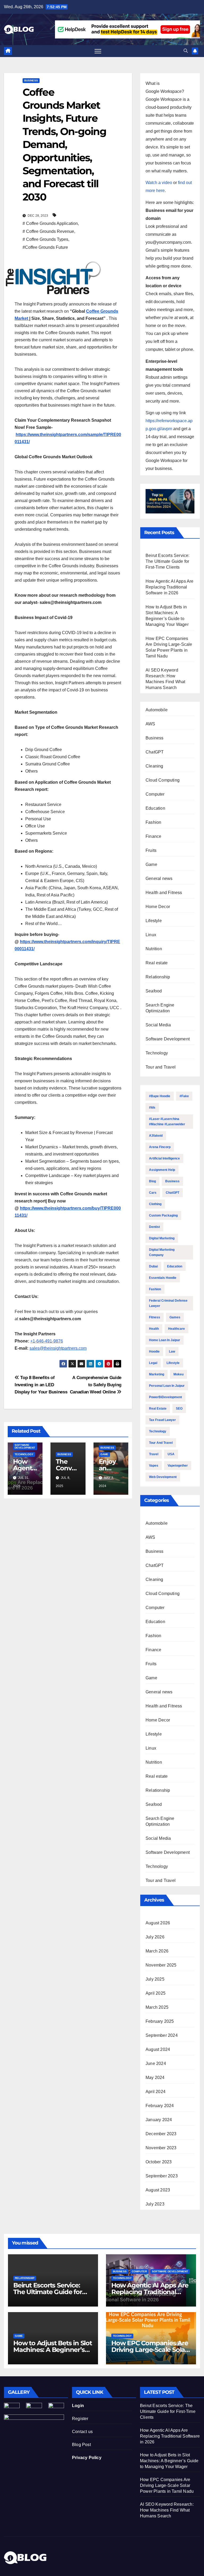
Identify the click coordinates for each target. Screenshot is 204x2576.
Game (104, 1454)
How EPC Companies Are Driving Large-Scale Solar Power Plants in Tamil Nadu (167, 2485)
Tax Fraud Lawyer (162, 1420)
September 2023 (162, 2176)
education (175, 1266)
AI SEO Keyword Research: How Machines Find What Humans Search (167, 2510)
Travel (154, 1454)
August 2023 (158, 2190)
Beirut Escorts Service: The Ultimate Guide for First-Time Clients (168, 561)
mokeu (178, 1374)
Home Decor (158, 907)
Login (78, 2406)
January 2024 (159, 2120)
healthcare (177, 1329)
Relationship (158, 977)
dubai (153, 1266)
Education (155, 808)
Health (154, 1329)
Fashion (153, 822)
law (172, 1352)
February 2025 (160, 2021)
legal (153, 1363)
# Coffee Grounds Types (45, 239)
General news (159, 879)
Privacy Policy (87, 2458)
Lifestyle (154, 921)
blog (152, 1181)
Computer (155, 794)
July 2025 (155, 1979)
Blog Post (81, 2445)
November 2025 (161, 1965)
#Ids (152, 1108)
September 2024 (162, 2035)
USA (171, 1454)
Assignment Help (162, 1170)
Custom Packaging (163, 1215)
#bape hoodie (160, 1096)
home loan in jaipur (165, 1340)
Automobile (157, 710)
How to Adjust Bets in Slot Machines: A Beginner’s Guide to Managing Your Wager (169, 2461)
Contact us (82, 2432)
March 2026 (157, 1951)
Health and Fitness (164, 893)
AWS (150, 724)
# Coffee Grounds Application (50, 223)
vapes (154, 1466)
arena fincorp (160, 1147)
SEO (179, 1409)
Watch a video (159, 183)
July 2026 (155, 1937)
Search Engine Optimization (160, 1008)
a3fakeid (156, 1136)
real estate (158, 1409)
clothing (155, 1204)
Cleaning (154, 766)
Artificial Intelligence (164, 1158)
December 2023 (161, 2134)
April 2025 (156, 1993)
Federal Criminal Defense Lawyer (168, 1303)
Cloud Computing (163, 780)
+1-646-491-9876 (47, 1341)
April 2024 (156, 2092)
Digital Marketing (162, 1238)
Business (31, 80)
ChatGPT (155, 752)
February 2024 (160, 2106)
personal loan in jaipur (167, 1386)
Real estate (157, 963)
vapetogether (178, 1466)
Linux (151, 935)
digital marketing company (162, 1252)
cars (153, 1193)
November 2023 (161, 2148)
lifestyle (173, 1363)
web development (163, 1477)
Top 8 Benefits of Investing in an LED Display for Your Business (41, 1385)
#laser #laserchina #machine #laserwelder (167, 1122)
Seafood (154, 991)
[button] (186, 51)
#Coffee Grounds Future (45, 247)
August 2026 (158, 1923)
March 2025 (157, 2007)
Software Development (25, 1446)
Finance (153, 836)
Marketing (157, 1374)
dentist (154, 1227)
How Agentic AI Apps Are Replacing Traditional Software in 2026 (170, 587)
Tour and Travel (161, 1067)
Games (175, 1317)
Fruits (151, 850)
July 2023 (155, 2204)
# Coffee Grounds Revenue (48, 231)
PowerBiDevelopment (165, 1397)
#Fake (184, 1096)
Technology (24, 1454)
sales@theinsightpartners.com (58, 1348)
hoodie (154, 1352)
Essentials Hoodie (163, 1278)
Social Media (158, 1025)
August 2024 (158, 2049)
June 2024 (156, 2063)
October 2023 (159, 2162)
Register (80, 2419)
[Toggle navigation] (98, 51)
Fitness (155, 1317)
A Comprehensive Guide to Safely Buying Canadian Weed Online (96, 1385)
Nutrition (154, 949)
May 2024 (155, 2078)
